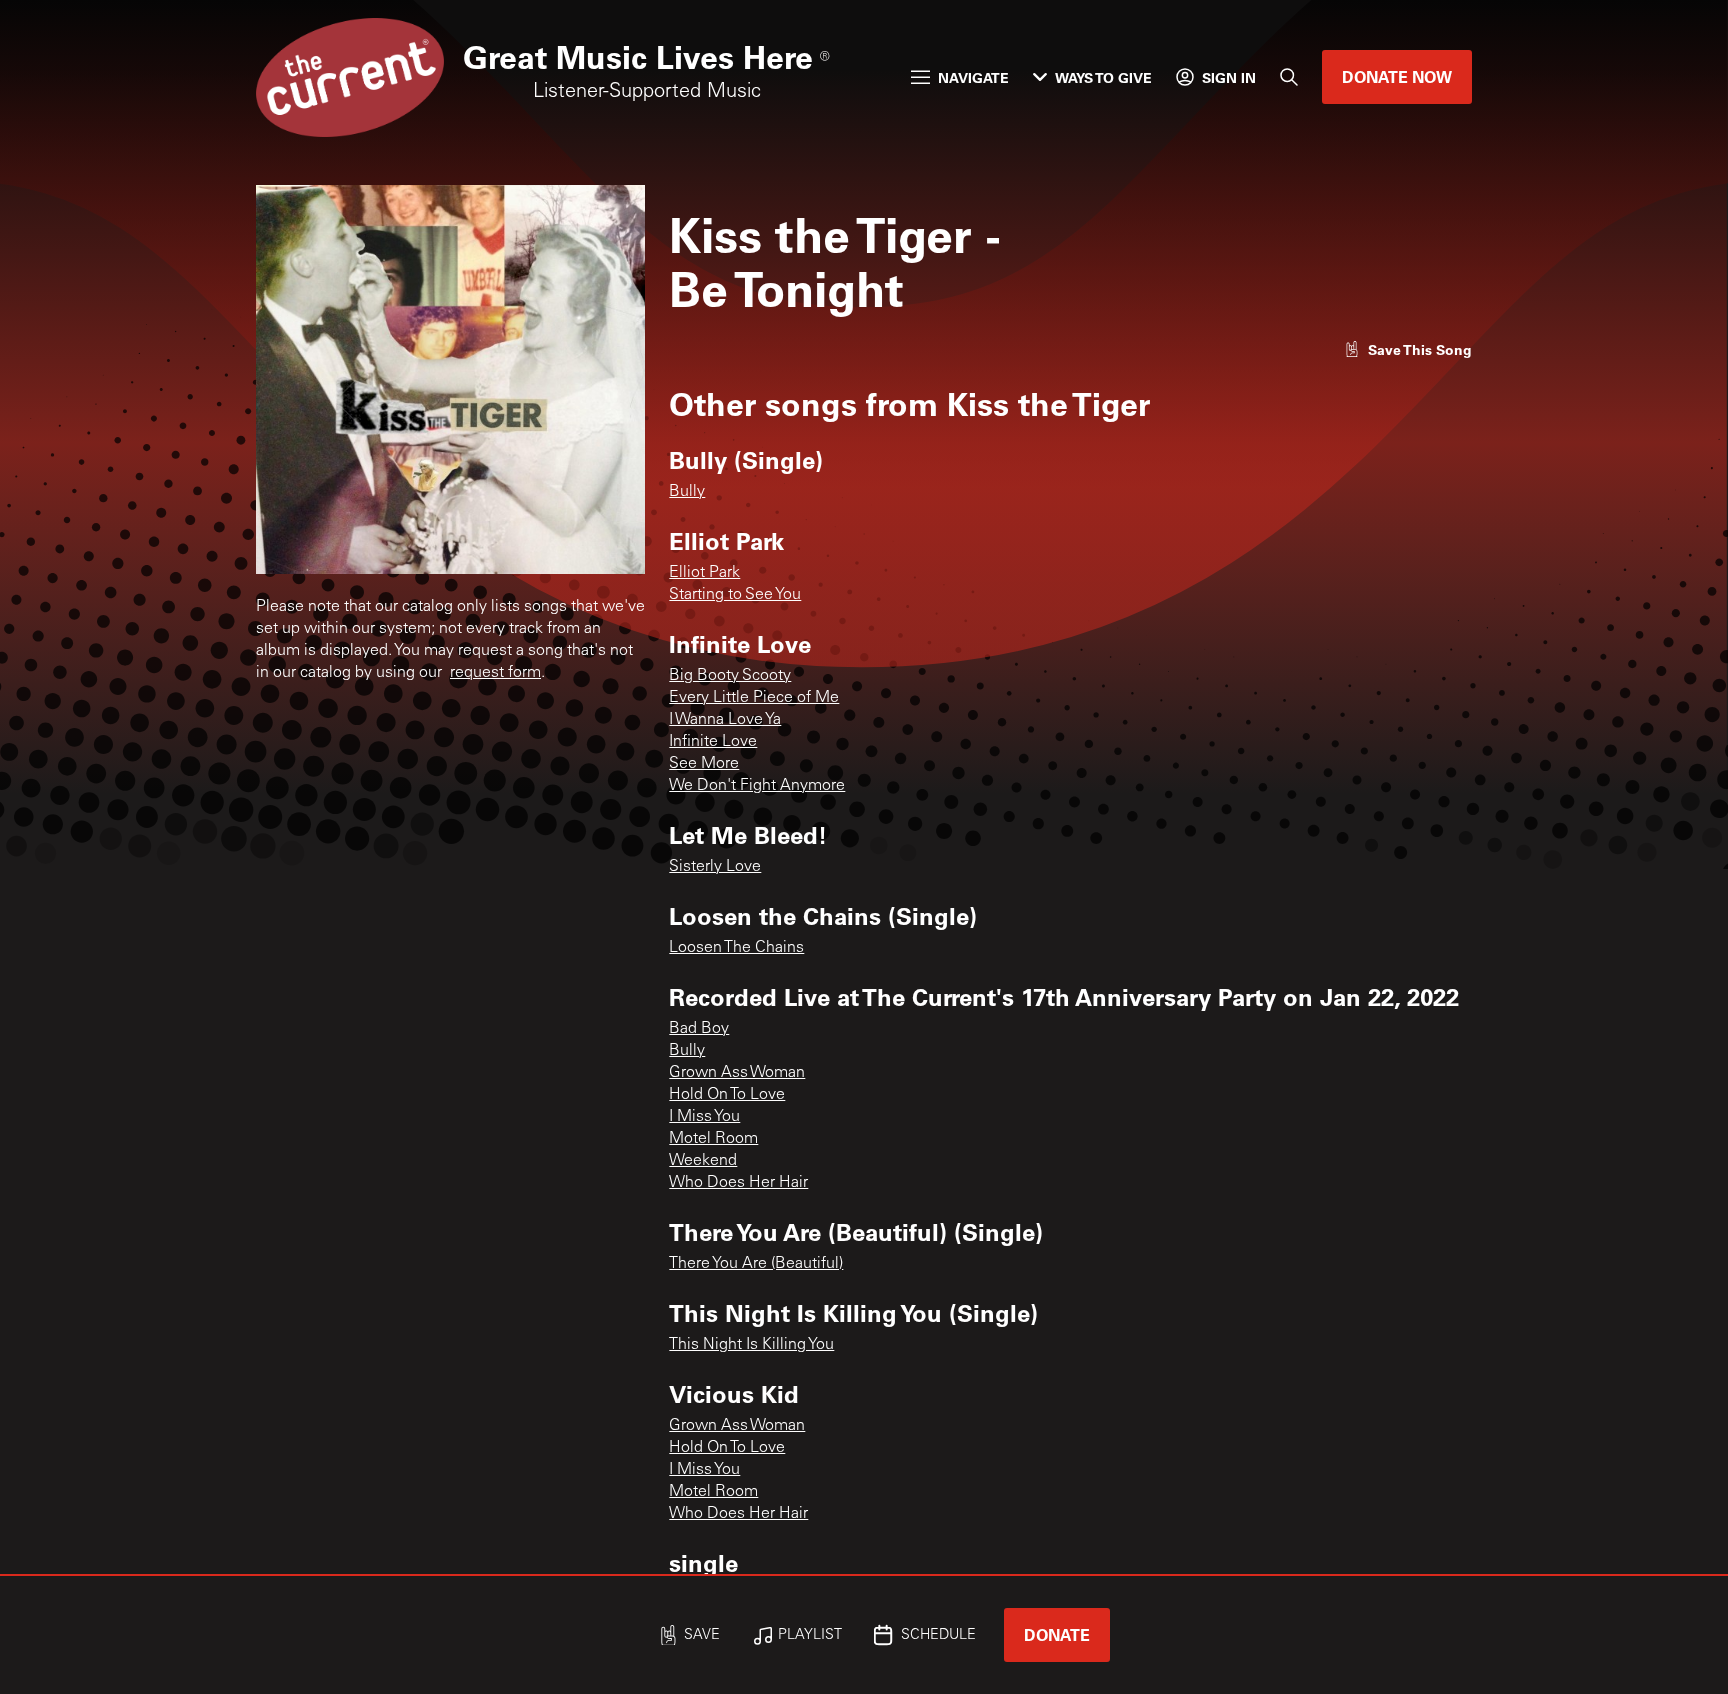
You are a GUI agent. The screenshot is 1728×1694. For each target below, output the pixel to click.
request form (495, 673)
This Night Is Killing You (751, 1345)
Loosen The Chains (736, 948)
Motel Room (713, 1139)
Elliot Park (704, 573)
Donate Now (1397, 76)
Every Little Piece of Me (754, 698)
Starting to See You (735, 595)
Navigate (973, 77)
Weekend (703, 1161)
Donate (1057, 1634)
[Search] (1289, 77)
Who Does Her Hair (738, 1183)
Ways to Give (1103, 77)
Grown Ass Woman (737, 1073)
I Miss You (704, 1117)
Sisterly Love (715, 867)
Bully (687, 492)
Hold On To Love (727, 1095)
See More (704, 764)
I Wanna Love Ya (725, 720)
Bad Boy (699, 1029)
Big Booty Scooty (730, 676)
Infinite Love (713, 742)
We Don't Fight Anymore (757, 786)
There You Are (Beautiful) (756, 1264)
